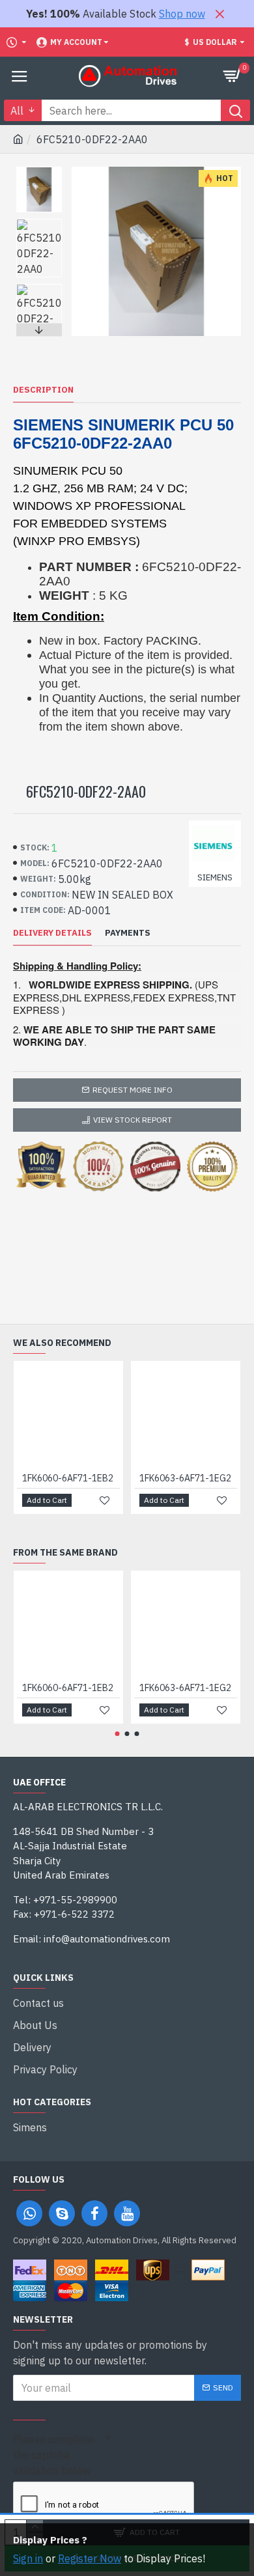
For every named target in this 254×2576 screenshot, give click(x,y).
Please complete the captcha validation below (53, 2455)
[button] (39, 170)
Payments (128, 933)
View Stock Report (133, 1120)
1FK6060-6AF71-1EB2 (68, 1478)
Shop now (182, 14)
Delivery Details (52, 933)
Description (43, 390)
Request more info (133, 1090)
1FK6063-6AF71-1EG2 (185, 1478)
